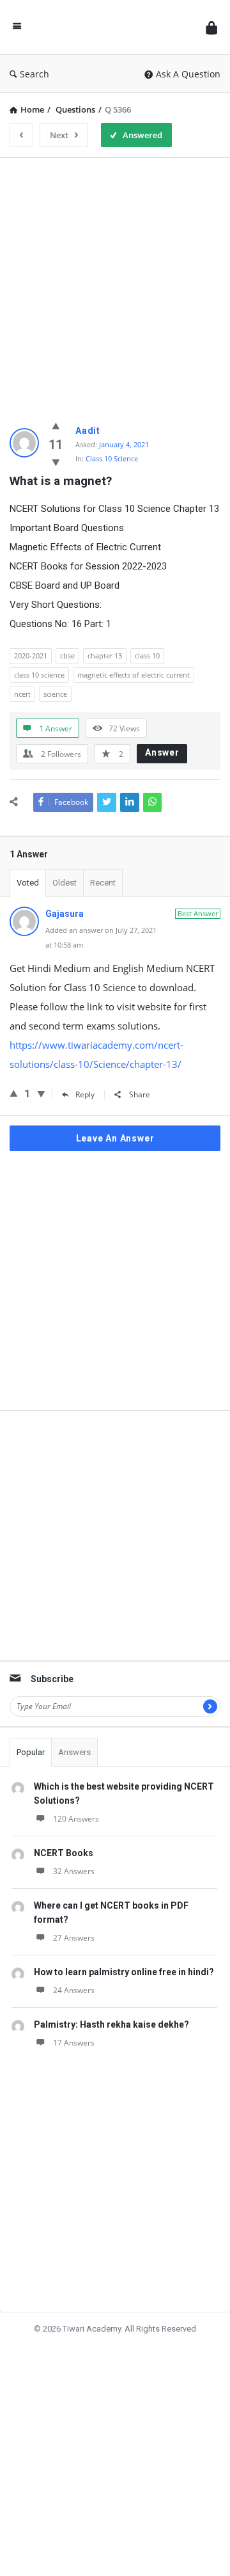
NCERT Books (64, 1853)
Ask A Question (188, 74)
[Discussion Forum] (114, 27)
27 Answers (74, 1938)
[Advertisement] (115, 283)
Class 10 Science (112, 458)
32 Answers (74, 1871)
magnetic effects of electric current (134, 675)
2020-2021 (31, 656)
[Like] (56, 425)
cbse (67, 656)
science (55, 694)
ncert (22, 694)
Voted (28, 883)
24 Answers (74, 1990)
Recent (103, 883)
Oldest (65, 883)
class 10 (147, 656)
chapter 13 (105, 656)
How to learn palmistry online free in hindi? (124, 1972)
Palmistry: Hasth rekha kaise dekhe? (111, 2024)
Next (59, 135)
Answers (74, 1752)
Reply (85, 1094)
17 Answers (74, 2043)
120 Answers (76, 1819)
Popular (31, 1752)
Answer (162, 752)
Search (34, 74)
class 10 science (39, 675)
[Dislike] (56, 462)
